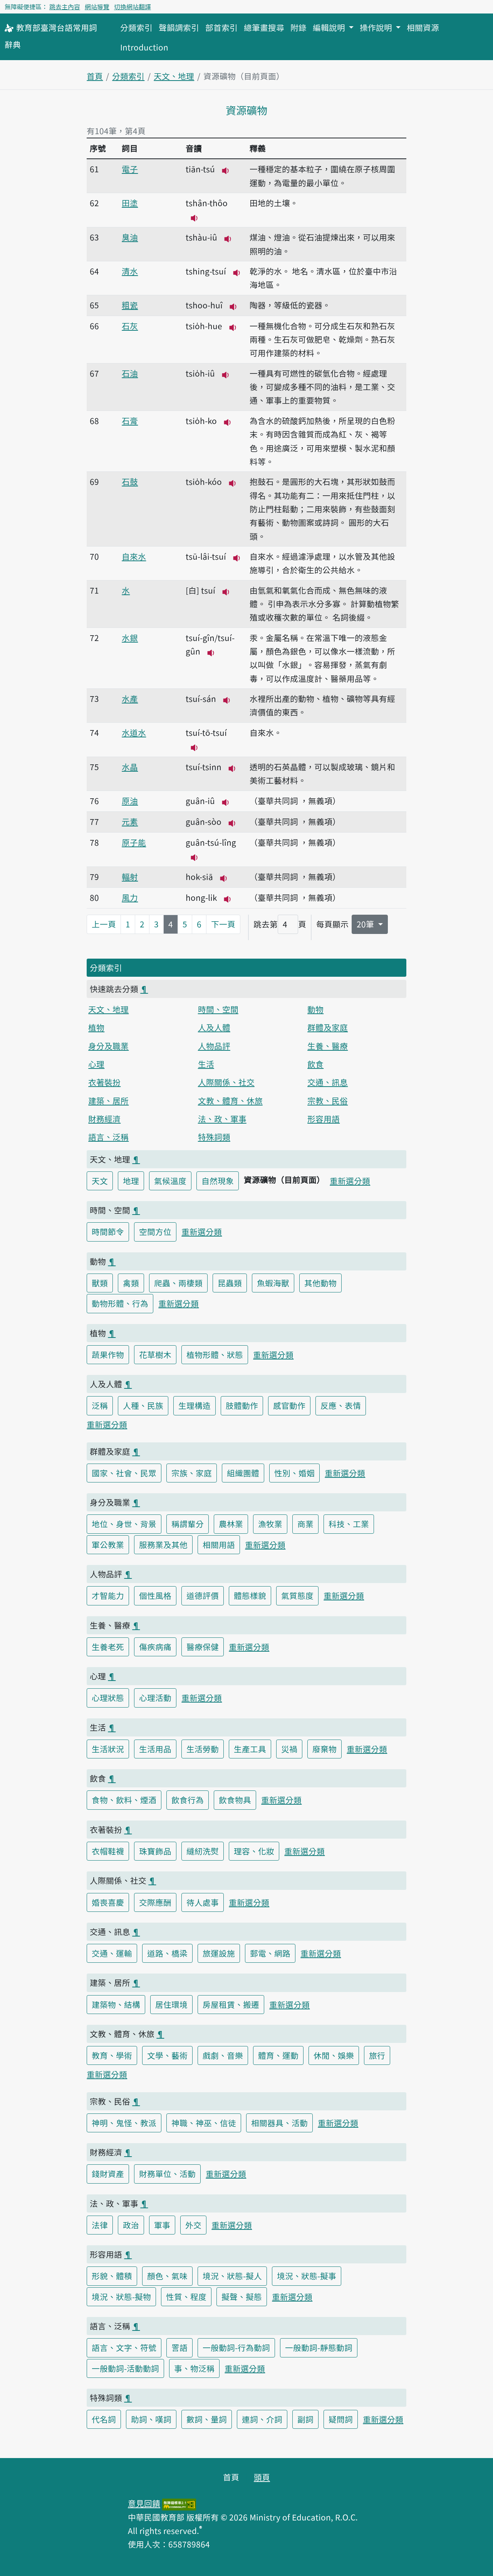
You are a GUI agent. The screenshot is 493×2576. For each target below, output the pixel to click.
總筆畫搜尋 (264, 27)
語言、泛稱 (108, 1137)
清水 (130, 271)
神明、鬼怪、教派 (124, 2123)
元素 (130, 821)
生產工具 (250, 1749)
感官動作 (289, 1405)
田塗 (130, 203)
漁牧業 (270, 1524)
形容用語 (324, 1119)
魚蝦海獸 (273, 1283)
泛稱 (100, 1405)
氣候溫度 (170, 1181)
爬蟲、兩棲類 (178, 1283)
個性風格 (155, 1595)
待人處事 (203, 1902)
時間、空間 (218, 1009)
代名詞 (104, 2419)
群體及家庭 (328, 1027)
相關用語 (219, 1545)
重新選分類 (350, 1181)
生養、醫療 (328, 1046)
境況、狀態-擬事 (307, 2276)
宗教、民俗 (328, 1100)
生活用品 (155, 1749)
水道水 (134, 732)
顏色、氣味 (167, 2276)
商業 (305, 1524)
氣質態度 (297, 1595)
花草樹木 (155, 1354)
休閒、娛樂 (334, 2055)
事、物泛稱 (194, 2368)
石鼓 (130, 481)
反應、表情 (341, 1405)
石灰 (130, 326)
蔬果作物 (108, 1354)
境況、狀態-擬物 (121, 2297)
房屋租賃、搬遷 (231, 2004)
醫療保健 (203, 1647)
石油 (130, 373)
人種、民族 (143, 1405)
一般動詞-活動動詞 (125, 2368)
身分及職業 (108, 1046)
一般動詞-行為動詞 (236, 2347)
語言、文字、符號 (124, 2347)
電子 (130, 169)
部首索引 (221, 27)
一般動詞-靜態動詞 (319, 2347)
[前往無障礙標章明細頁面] (179, 2503)
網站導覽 (97, 7)
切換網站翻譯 (132, 7)
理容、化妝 (254, 1851)
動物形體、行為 (120, 1303)
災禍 (289, 1749)
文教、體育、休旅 (230, 1100)
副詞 (305, 2419)
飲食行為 (188, 1800)
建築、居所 (108, 1100)
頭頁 (262, 2477)
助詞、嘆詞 (151, 2419)
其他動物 (320, 1283)
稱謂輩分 (188, 1524)
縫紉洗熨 (203, 1851)
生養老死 (108, 1647)
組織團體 (243, 1473)
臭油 (130, 237)
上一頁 (104, 924)
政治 (131, 2225)
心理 (96, 1064)
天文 (100, 1181)
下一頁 (223, 924)
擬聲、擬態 (242, 2297)
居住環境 (171, 2004)
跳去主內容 (65, 7)
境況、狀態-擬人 (232, 2276)
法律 (100, 2225)
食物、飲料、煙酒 (124, 1800)
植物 (96, 1027)
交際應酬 (155, 1902)
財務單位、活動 (167, 2174)
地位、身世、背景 (124, 1524)
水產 (130, 698)
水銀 (130, 638)
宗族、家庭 (192, 1473)
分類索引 (136, 27)
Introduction (144, 47)
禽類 (131, 1283)
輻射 (130, 877)
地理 (131, 1181)
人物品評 (214, 1046)
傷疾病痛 (155, 1647)
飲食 (315, 1064)
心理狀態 (108, 1698)
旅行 (377, 2055)
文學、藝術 (167, 2055)
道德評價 (203, 1595)
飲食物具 (235, 1800)
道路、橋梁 (167, 1953)
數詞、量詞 (207, 2419)
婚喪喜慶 (108, 1902)
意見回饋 (144, 2503)
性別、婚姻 (294, 1473)
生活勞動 (203, 1749)
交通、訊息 (328, 1082)
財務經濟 (104, 1119)
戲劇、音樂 (223, 2055)
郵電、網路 (270, 1953)
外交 (193, 2225)
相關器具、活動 (279, 2123)
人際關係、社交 (226, 1082)
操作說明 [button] (377, 27)
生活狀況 (108, 1749)
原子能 (134, 842)
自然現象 (218, 1181)
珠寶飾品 (155, 1851)
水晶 (130, 767)
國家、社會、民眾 (124, 1473)
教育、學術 (112, 2055)
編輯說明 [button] (330, 27)
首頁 (95, 76)
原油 (130, 801)
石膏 (130, 421)
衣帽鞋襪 (108, 1851)
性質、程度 (186, 2297)
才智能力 (108, 1595)
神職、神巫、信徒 (204, 2123)
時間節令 (108, 1232)
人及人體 (214, 1027)
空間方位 (155, 1232)
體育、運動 (278, 2055)
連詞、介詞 (262, 2419)
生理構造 (195, 1405)
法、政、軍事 (222, 1119)
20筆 (366, 924)
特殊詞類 (214, 1137)
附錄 (298, 27)
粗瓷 (130, 305)
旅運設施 (219, 1953)
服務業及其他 (163, 1545)
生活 (206, 1064)
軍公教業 (108, 1545)
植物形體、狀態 (215, 1354)
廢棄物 (324, 1749)
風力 (130, 897)
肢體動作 (242, 1405)
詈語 (179, 2347)
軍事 (162, 2225)
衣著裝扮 (104, 1082)
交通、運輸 (112, 1953)
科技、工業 (349, 1524)
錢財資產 (108, 2174)
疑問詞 (341, 2419)
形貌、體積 (112, 2276)
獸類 (100, 1283)
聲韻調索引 (179, 27)
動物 (315, 1009)
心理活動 (155, 1698)
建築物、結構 (116, 2004)
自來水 (134, 556)
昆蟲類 (230, 1283)
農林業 (231, 1524)
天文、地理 (174, 76)
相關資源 (423, 27)
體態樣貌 (250, 1595)
